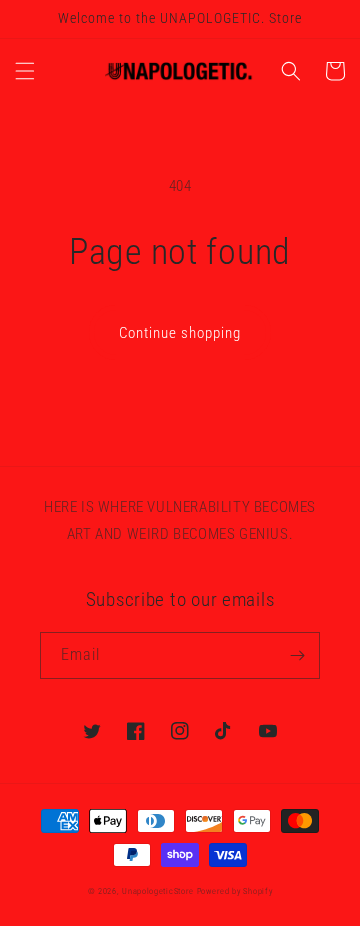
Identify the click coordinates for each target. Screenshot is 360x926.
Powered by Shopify (235, 891)
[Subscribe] (297, 655)
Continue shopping (180, 333)
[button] (25, 71)
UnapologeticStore (158, 891)
